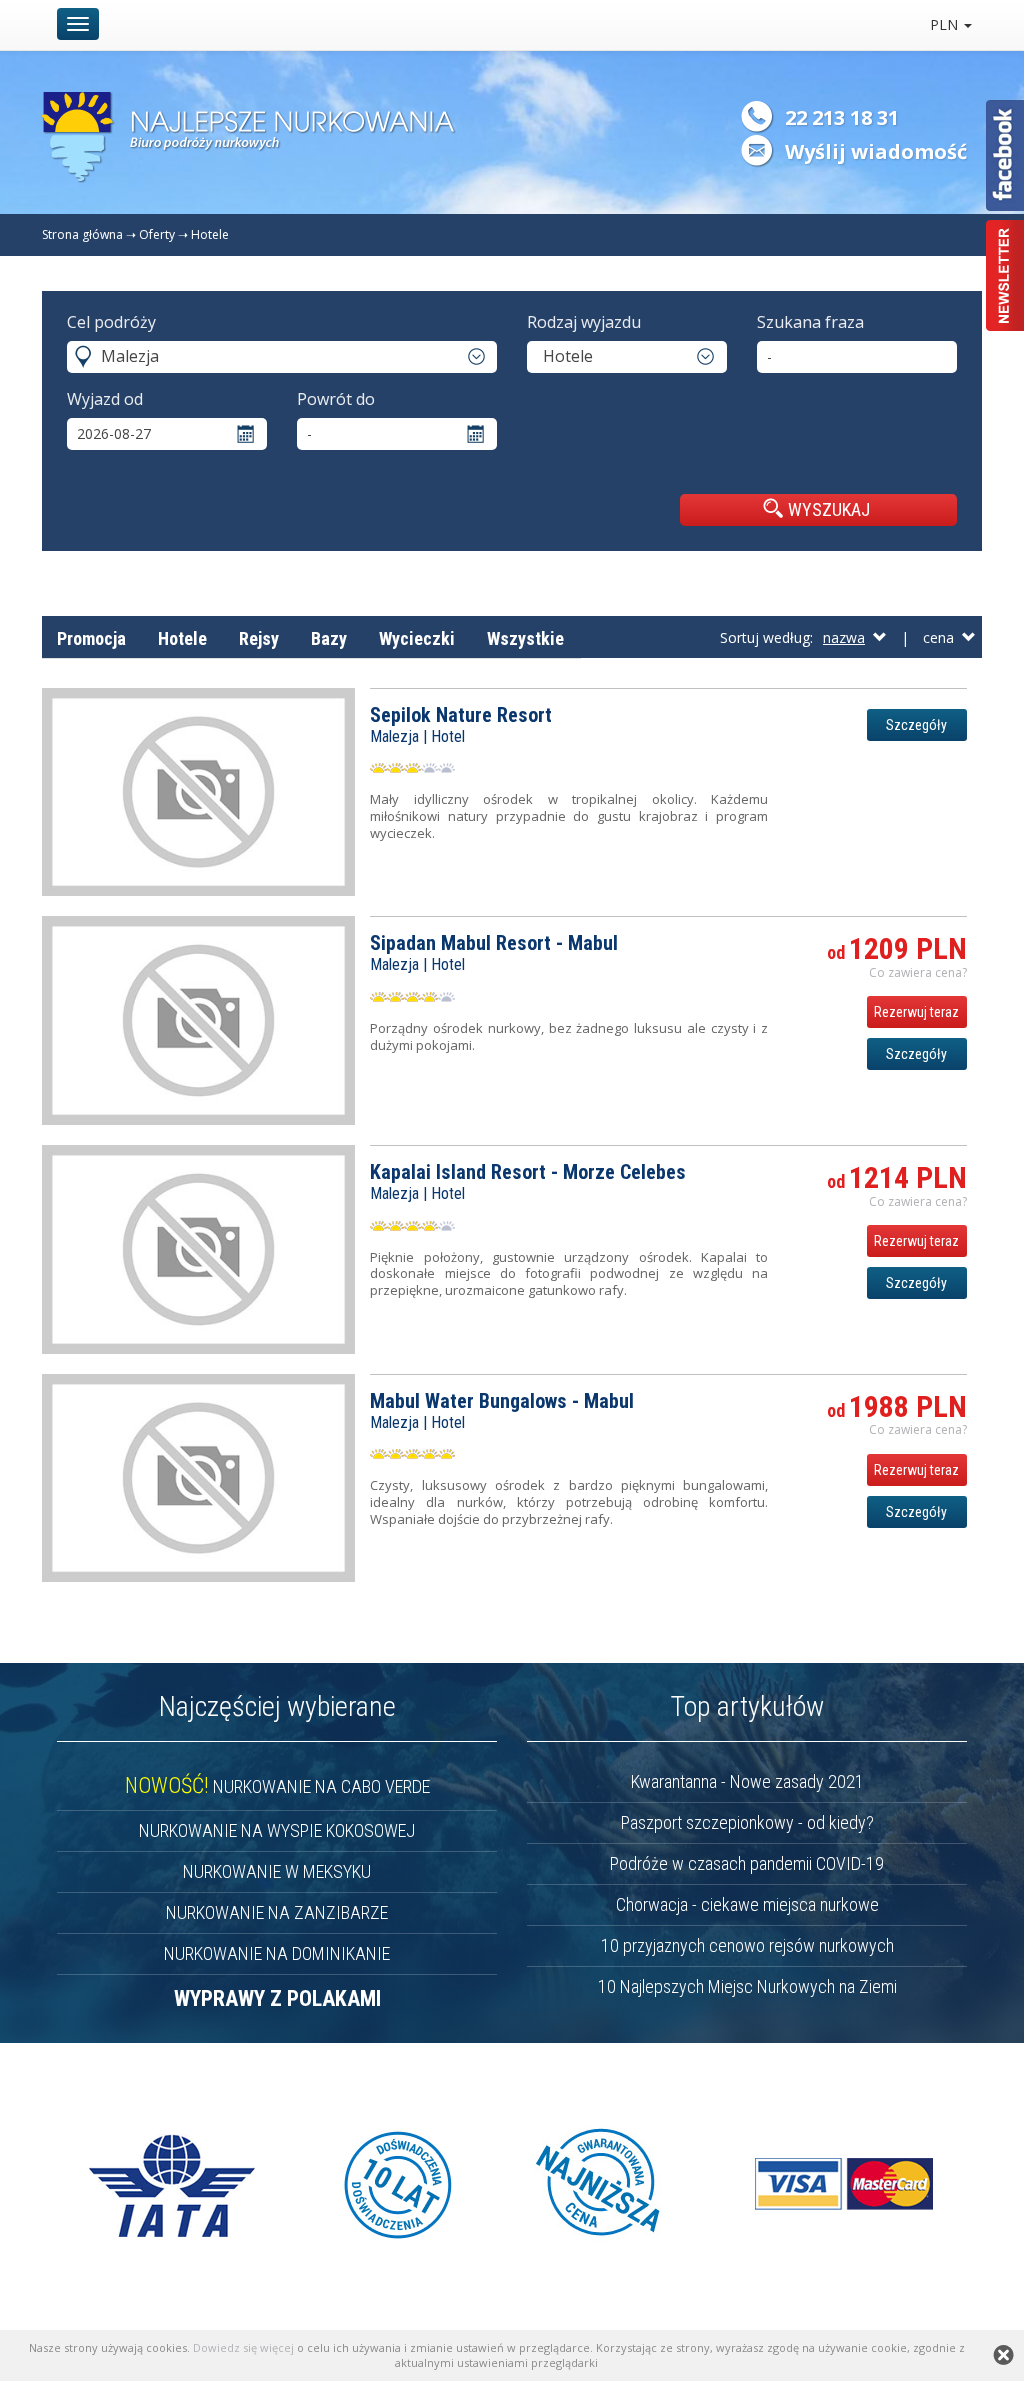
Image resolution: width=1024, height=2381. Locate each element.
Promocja (91, 638)
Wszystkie (525, 638)
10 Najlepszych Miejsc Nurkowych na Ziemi (747, 1986)
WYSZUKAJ (829, 509)
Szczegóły (916, 725)
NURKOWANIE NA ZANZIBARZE (277, 1912)
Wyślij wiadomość (876, 151)
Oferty (157, 234)
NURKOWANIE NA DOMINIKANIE (277, 1953)
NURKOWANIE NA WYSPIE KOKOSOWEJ (277, 1830)
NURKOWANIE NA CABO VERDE (277, 1786)
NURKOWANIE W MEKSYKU (277, 1871)
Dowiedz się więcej (243, 2347)
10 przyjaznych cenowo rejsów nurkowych (747, 1945)
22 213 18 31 (842, 117)
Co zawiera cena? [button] (918, 972)
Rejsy (259, 638)
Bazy (329, 638)
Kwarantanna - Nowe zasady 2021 (747, 1781)
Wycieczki (417, 638)
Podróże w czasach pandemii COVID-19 (747, 1863)
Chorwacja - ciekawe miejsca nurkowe (747, 1904)
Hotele (210, 234)
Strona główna (82, 234)
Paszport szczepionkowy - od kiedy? (747, 1822)
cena (942, 637)
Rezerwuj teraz (916, 1012)
